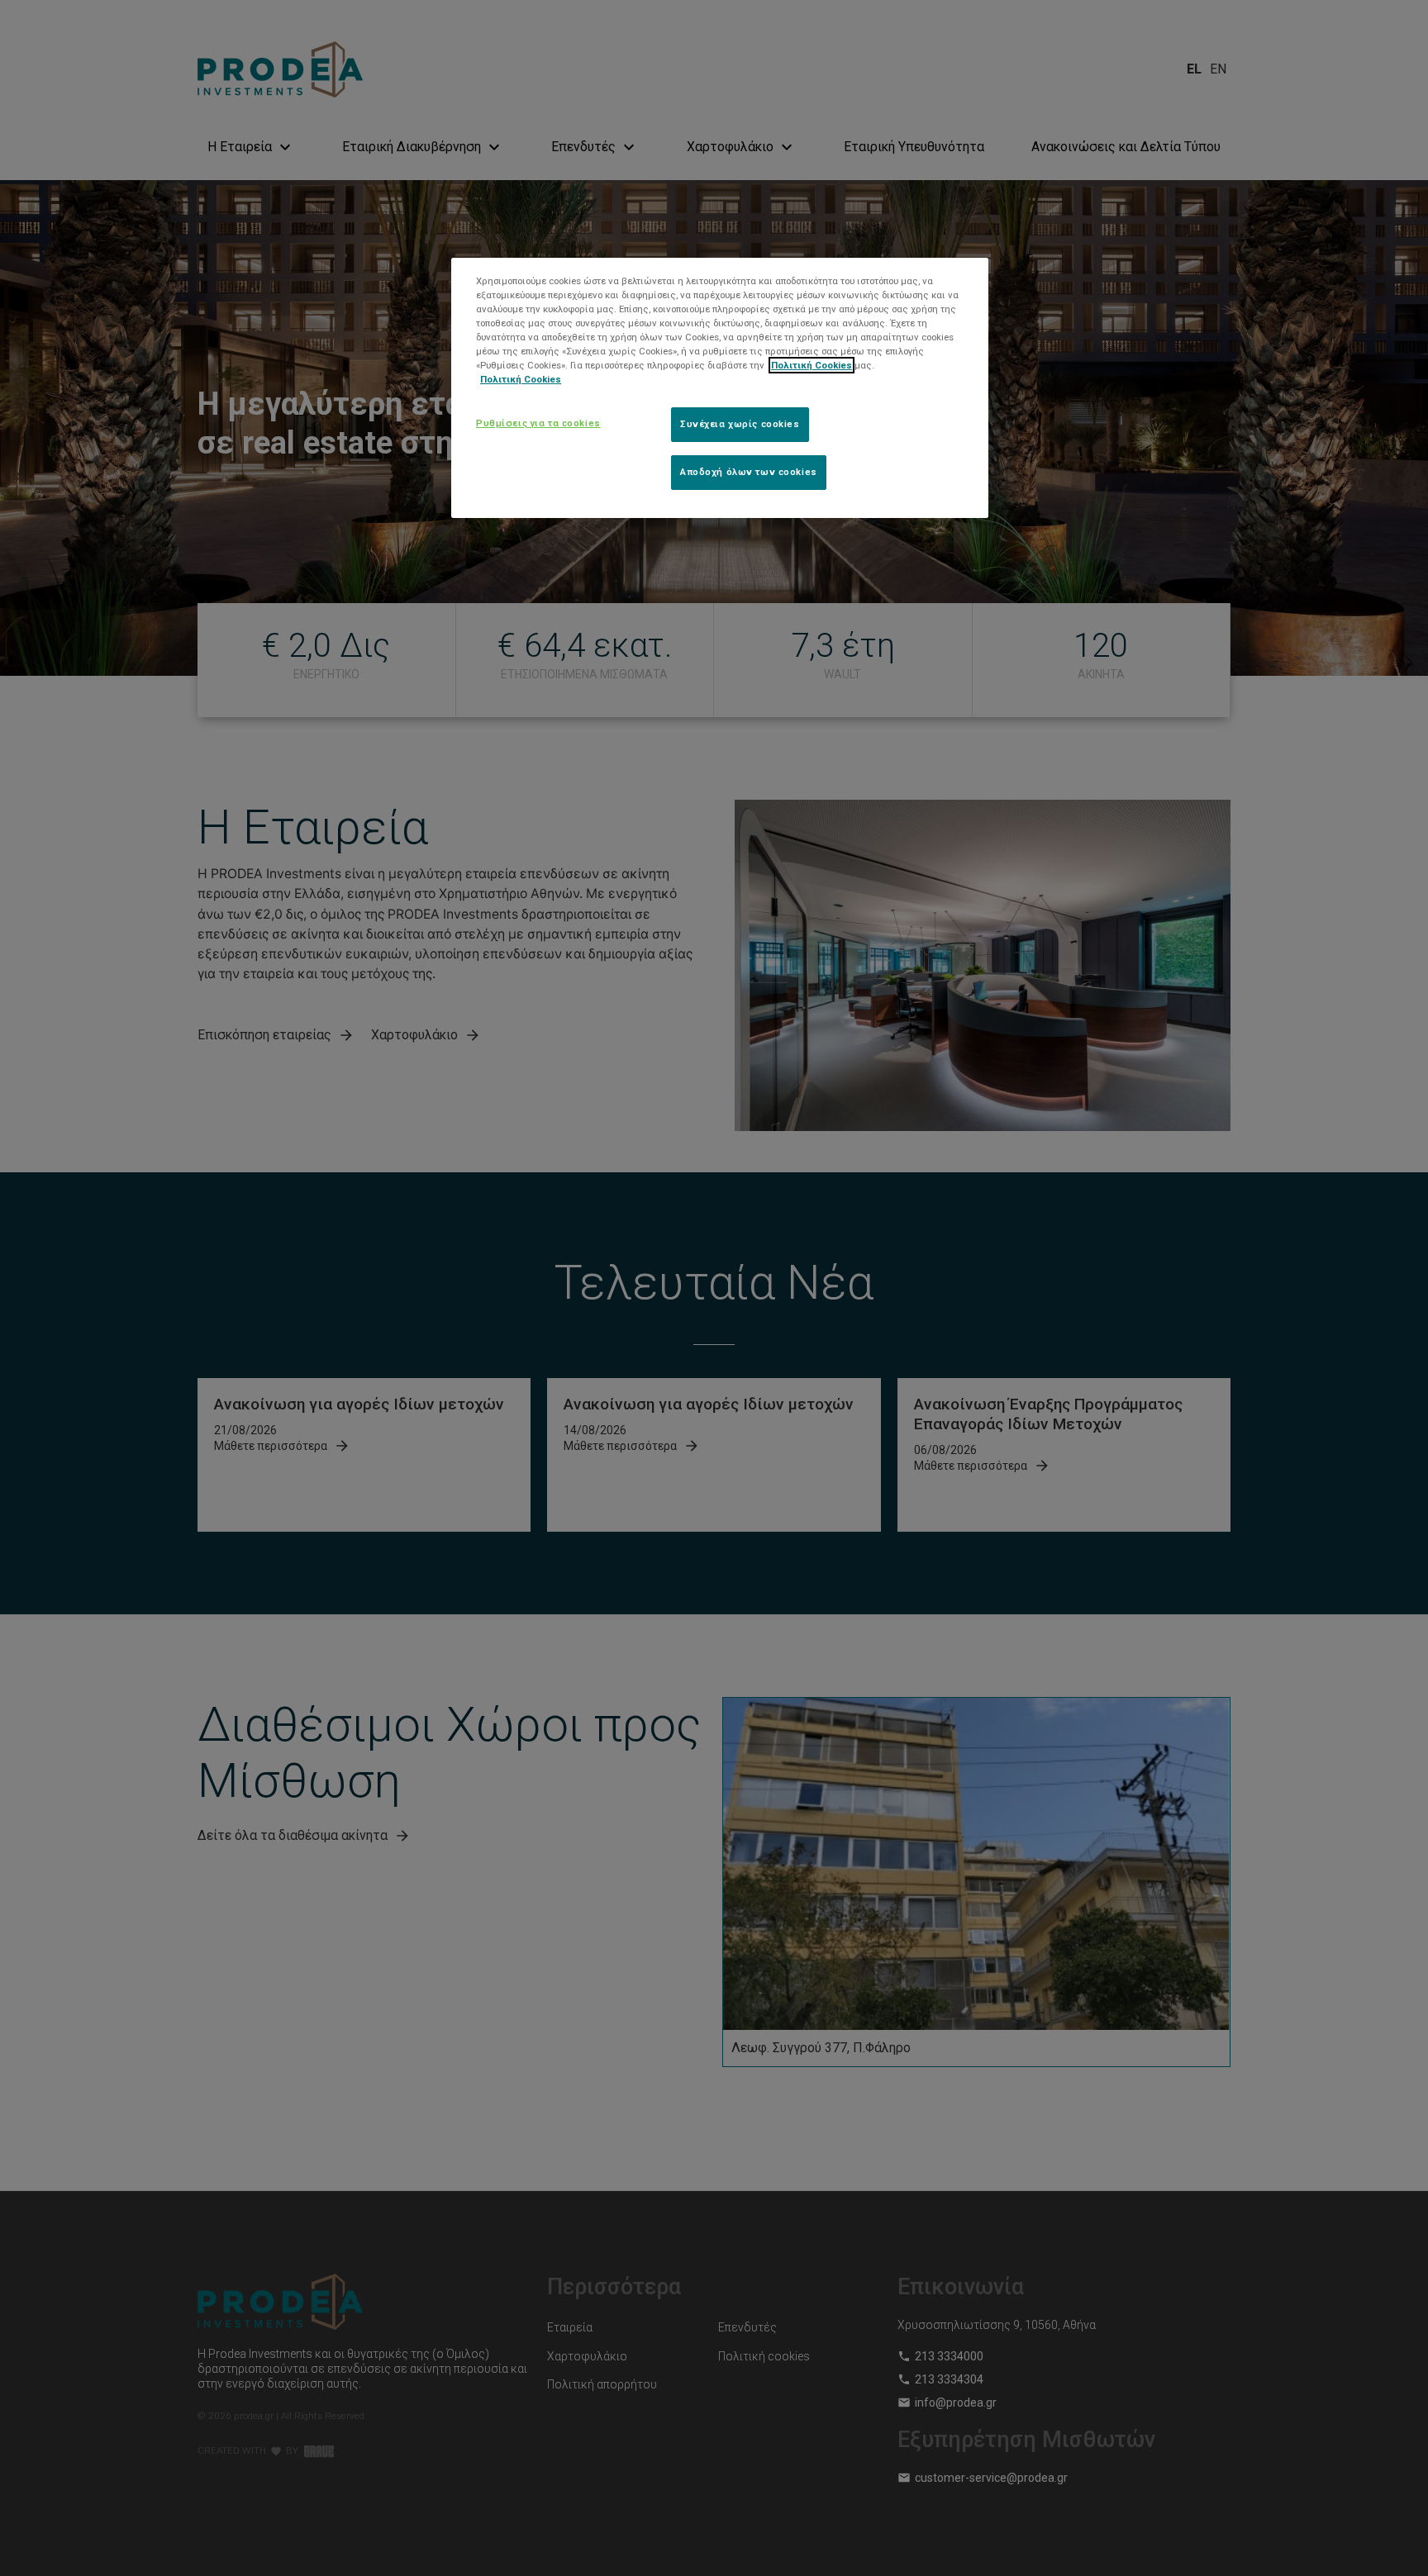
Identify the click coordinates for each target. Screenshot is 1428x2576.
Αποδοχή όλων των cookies (749, 472)
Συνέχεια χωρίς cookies (740, 424)
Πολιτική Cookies (812, 365)
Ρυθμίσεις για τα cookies (538, 423)
